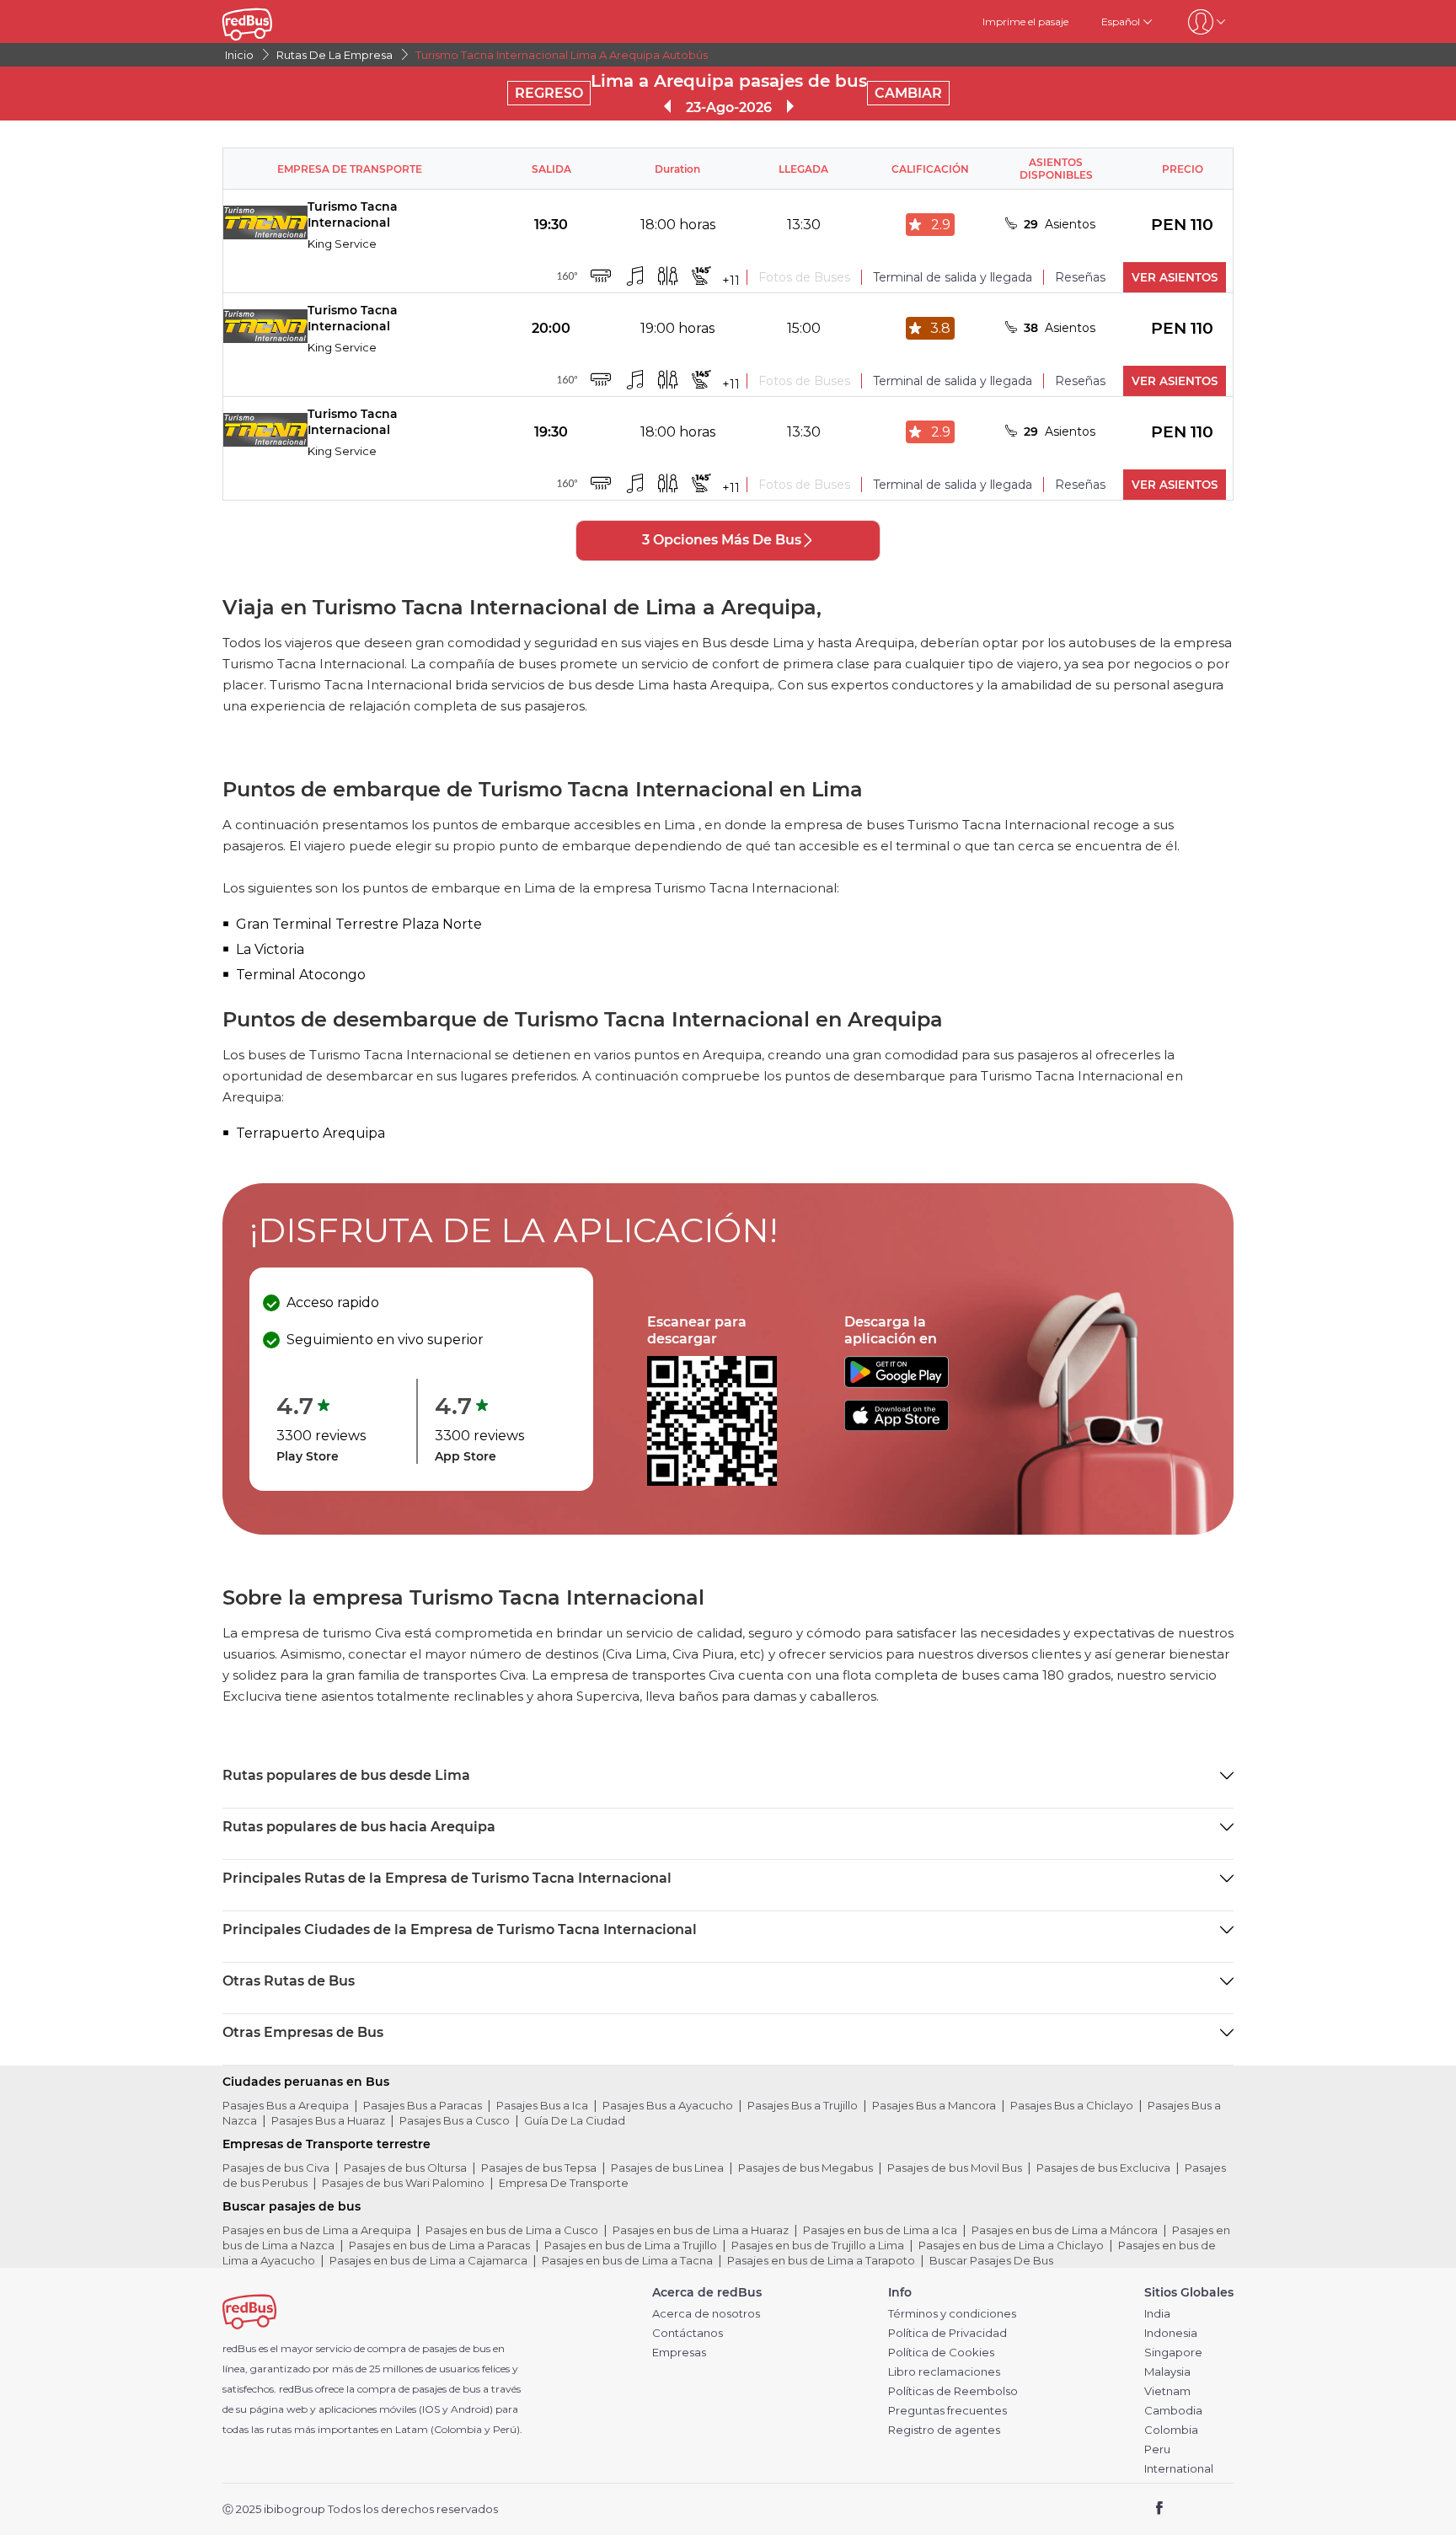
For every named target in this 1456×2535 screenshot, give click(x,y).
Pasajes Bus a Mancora (934, 2105)
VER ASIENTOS (1175, 277)
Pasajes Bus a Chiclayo (1072, 2105)
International (1179, 2469)
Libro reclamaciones (944, 2372)
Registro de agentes (944, 2430)
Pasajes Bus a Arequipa (286, 2105)
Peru (1157, 2449)
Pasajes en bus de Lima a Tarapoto (821, 2260)
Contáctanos (688, 2333)
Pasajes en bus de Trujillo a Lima (818, 2245)
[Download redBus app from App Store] (897, 1426)
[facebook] (1160, 2509)
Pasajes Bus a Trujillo (803, 2105)
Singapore (1173, 2353)
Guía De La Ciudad (575, 2120)
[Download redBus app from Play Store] (897, 1383)
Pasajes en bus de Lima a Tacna (627, 2260)
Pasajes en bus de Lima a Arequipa (317, 2230)
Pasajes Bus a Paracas (423, 2105)
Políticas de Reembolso (953, 2391)
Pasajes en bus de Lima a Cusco (512, 2230)
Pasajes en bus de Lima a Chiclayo (1011, 2245)
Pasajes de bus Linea (667, 2168)
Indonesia (1171, 2333)
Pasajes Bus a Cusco (455, 2120)
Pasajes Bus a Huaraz (328, 2120)
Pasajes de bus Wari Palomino (403, 2183)
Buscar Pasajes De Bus (991, 2260)
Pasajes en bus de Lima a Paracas (439, 2245)
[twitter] (1190, 2509)
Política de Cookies (941, 2353)
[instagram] (1215, 2509)
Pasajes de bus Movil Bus (955, 2168)
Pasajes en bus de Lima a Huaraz (701, 2230)
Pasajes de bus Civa (276, 2168)
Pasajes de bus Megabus (806, 2168)
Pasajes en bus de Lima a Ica (880, 2230)
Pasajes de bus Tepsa (539, 2168)
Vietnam (1167, 2391)
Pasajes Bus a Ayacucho (668, 2105)
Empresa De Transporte (564, 2183)
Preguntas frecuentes (947, 2411)
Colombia (1171, 2430)
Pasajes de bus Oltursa (405, 2168)
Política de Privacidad (947, 2333)
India (1157, 2314)
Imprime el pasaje (1025, 21)
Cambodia (1173, 2411)
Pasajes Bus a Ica (542, 2105)
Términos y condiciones (952, 2314)
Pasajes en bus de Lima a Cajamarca (428, 2260)
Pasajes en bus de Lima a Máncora (1065, 2230)
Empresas (679, 2353)
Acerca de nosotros (706, 2314)
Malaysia (1167, 2372)
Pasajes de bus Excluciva (1103, 2168)
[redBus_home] (272, 21)
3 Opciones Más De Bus (722, 540)
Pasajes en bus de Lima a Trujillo (631, 2245)
